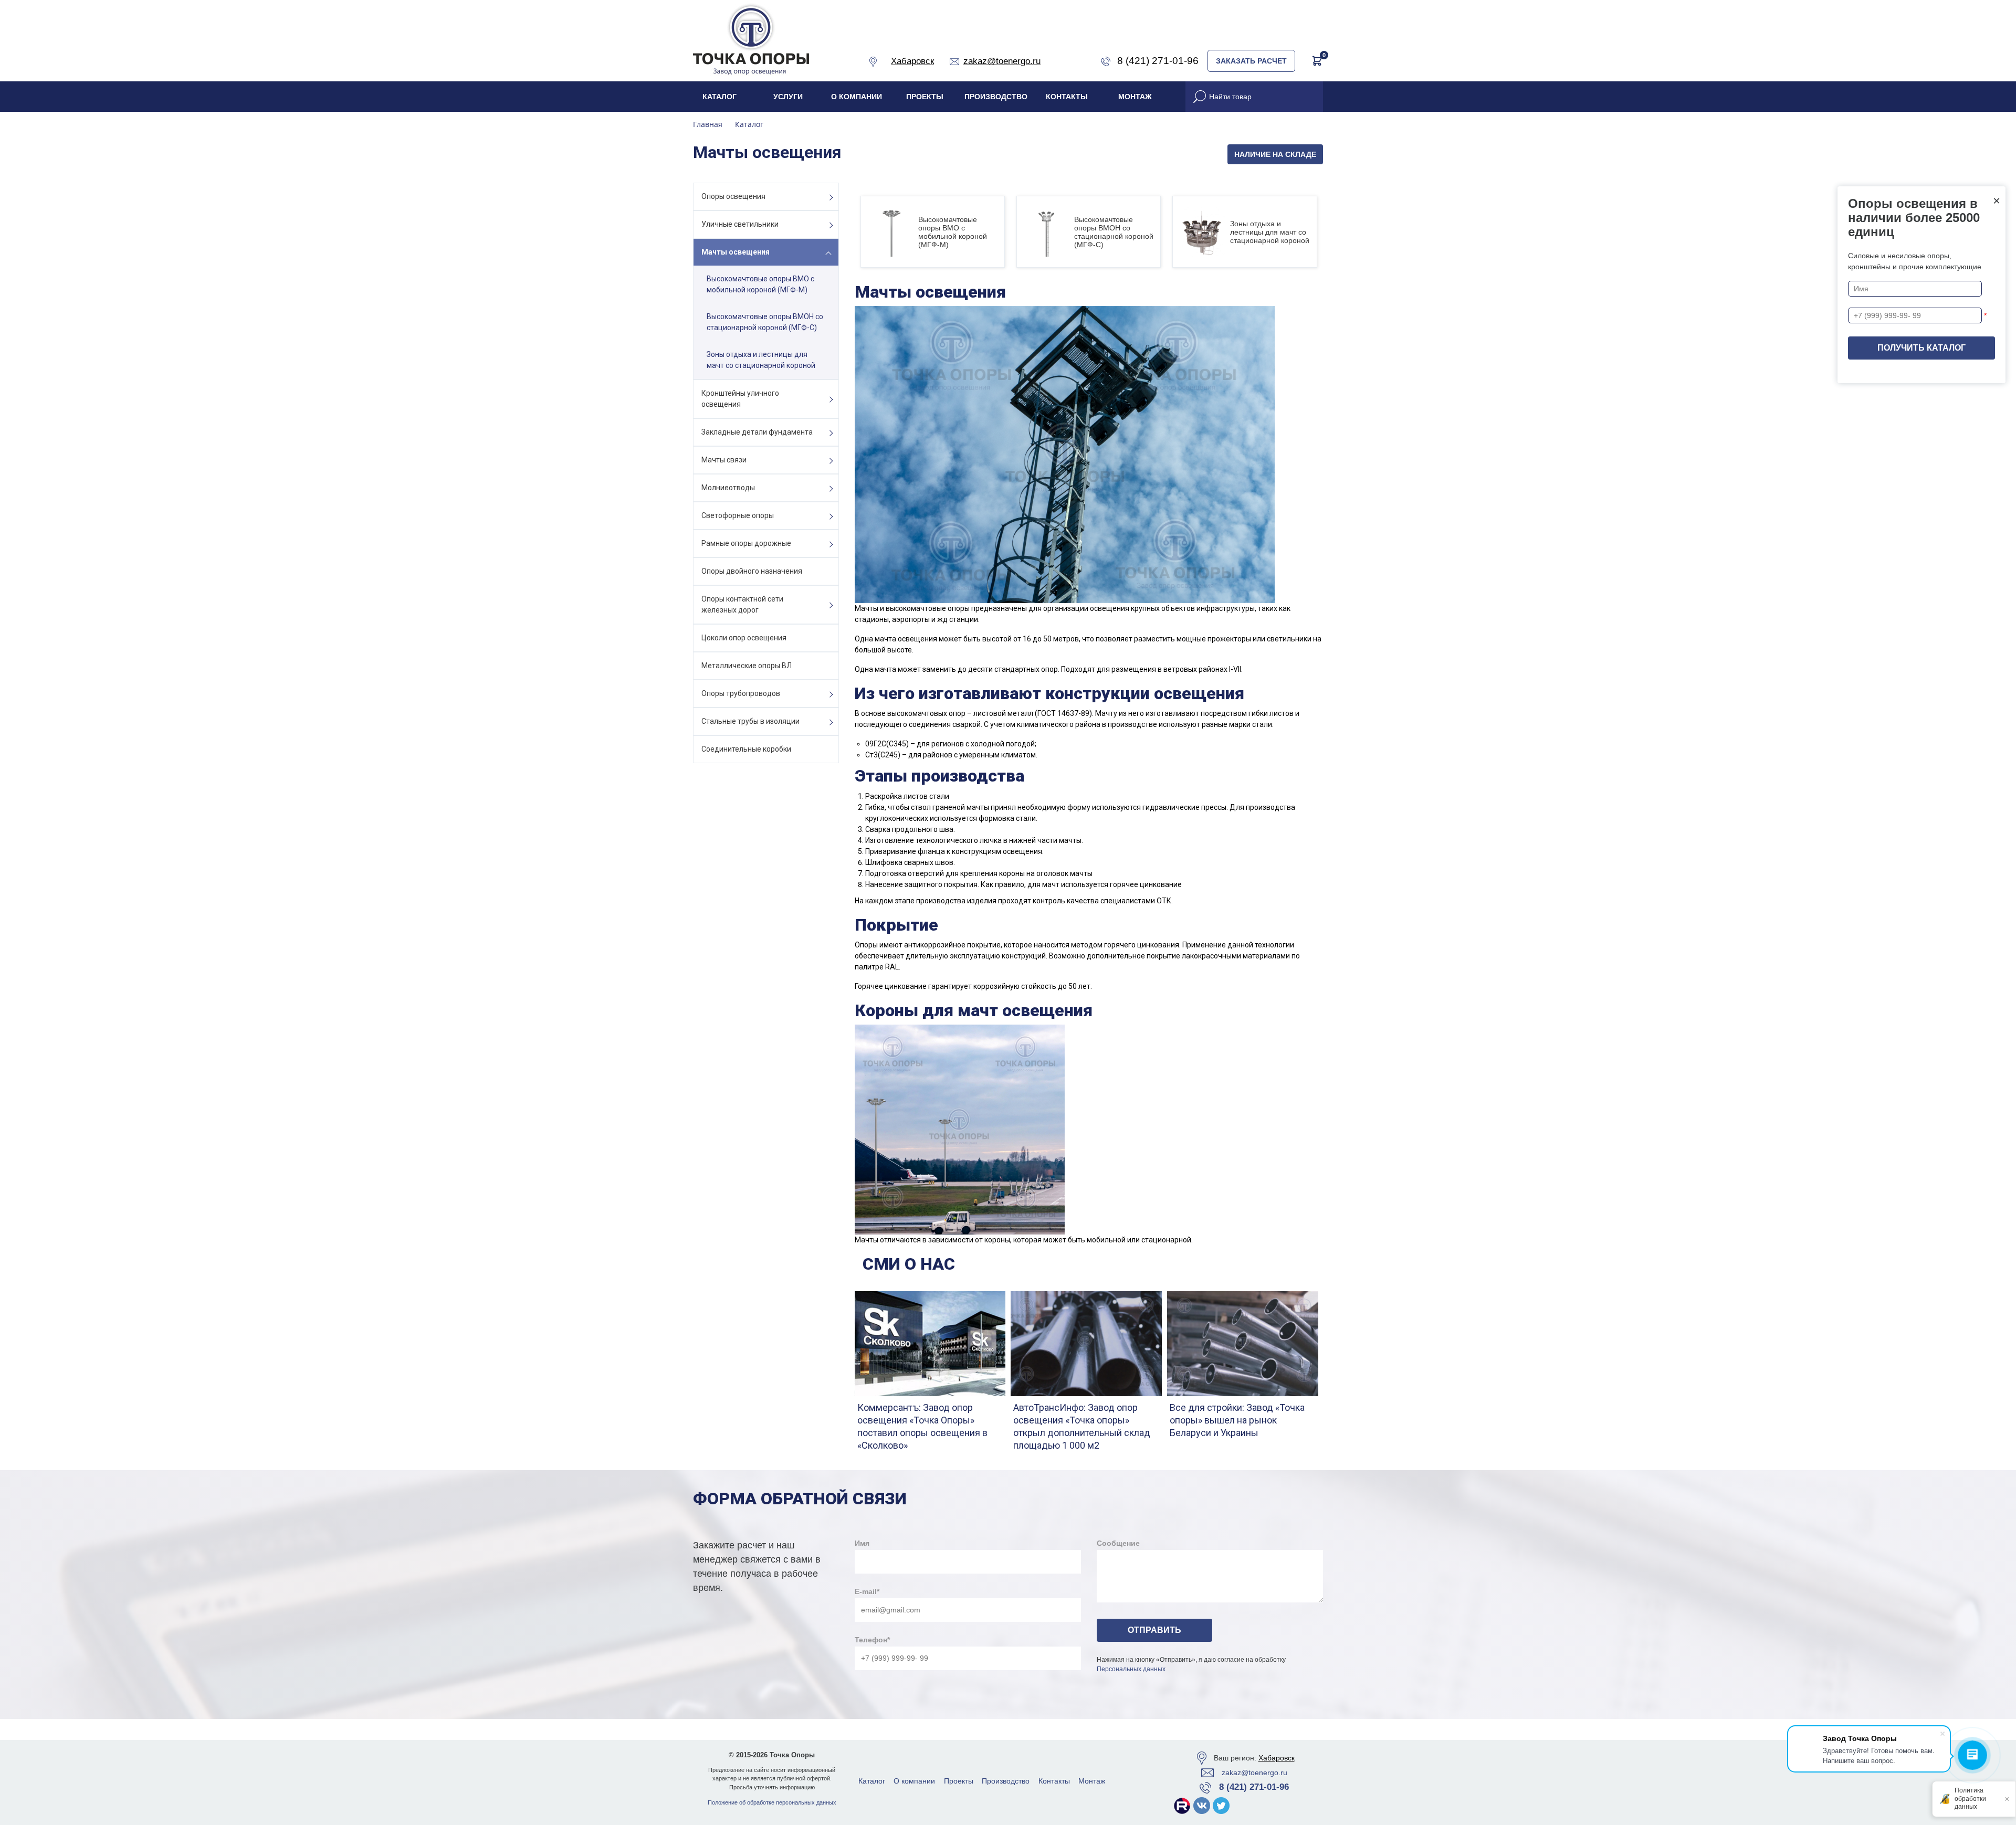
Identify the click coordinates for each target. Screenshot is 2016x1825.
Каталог (720, 97)
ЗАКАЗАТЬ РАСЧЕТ (1251, 61)
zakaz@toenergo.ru (1254, 1773)
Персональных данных (1131, 1669)
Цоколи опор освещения (744, 638)
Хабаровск (1277, 1758)
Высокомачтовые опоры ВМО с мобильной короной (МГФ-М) (760, 284)
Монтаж (1135, 97)
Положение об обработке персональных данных (772, 1802)
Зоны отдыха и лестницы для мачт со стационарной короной (761, 360)
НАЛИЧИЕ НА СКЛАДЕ (1275, 154)
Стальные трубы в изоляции (750, 721)
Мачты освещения (736, 252)
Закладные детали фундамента (757, 432)
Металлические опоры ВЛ (747, 666)
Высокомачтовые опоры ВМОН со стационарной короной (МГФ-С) (765, 322)
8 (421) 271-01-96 (1254, 1787)
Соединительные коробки (746, 749)
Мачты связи (724, 460)
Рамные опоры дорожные (746, 543)
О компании (857, 97)
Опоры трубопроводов (741, 693)
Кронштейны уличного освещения (740, 399)
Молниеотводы (728, 488)
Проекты (925, 97)
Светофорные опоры (738, 515)
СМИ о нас (909, 1264)
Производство (996, 97)
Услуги (788, 97)
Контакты (1067, 97)
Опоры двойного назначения (752, 571)
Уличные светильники (740, 224)
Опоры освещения (733, 196)
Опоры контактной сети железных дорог (742, 604)
